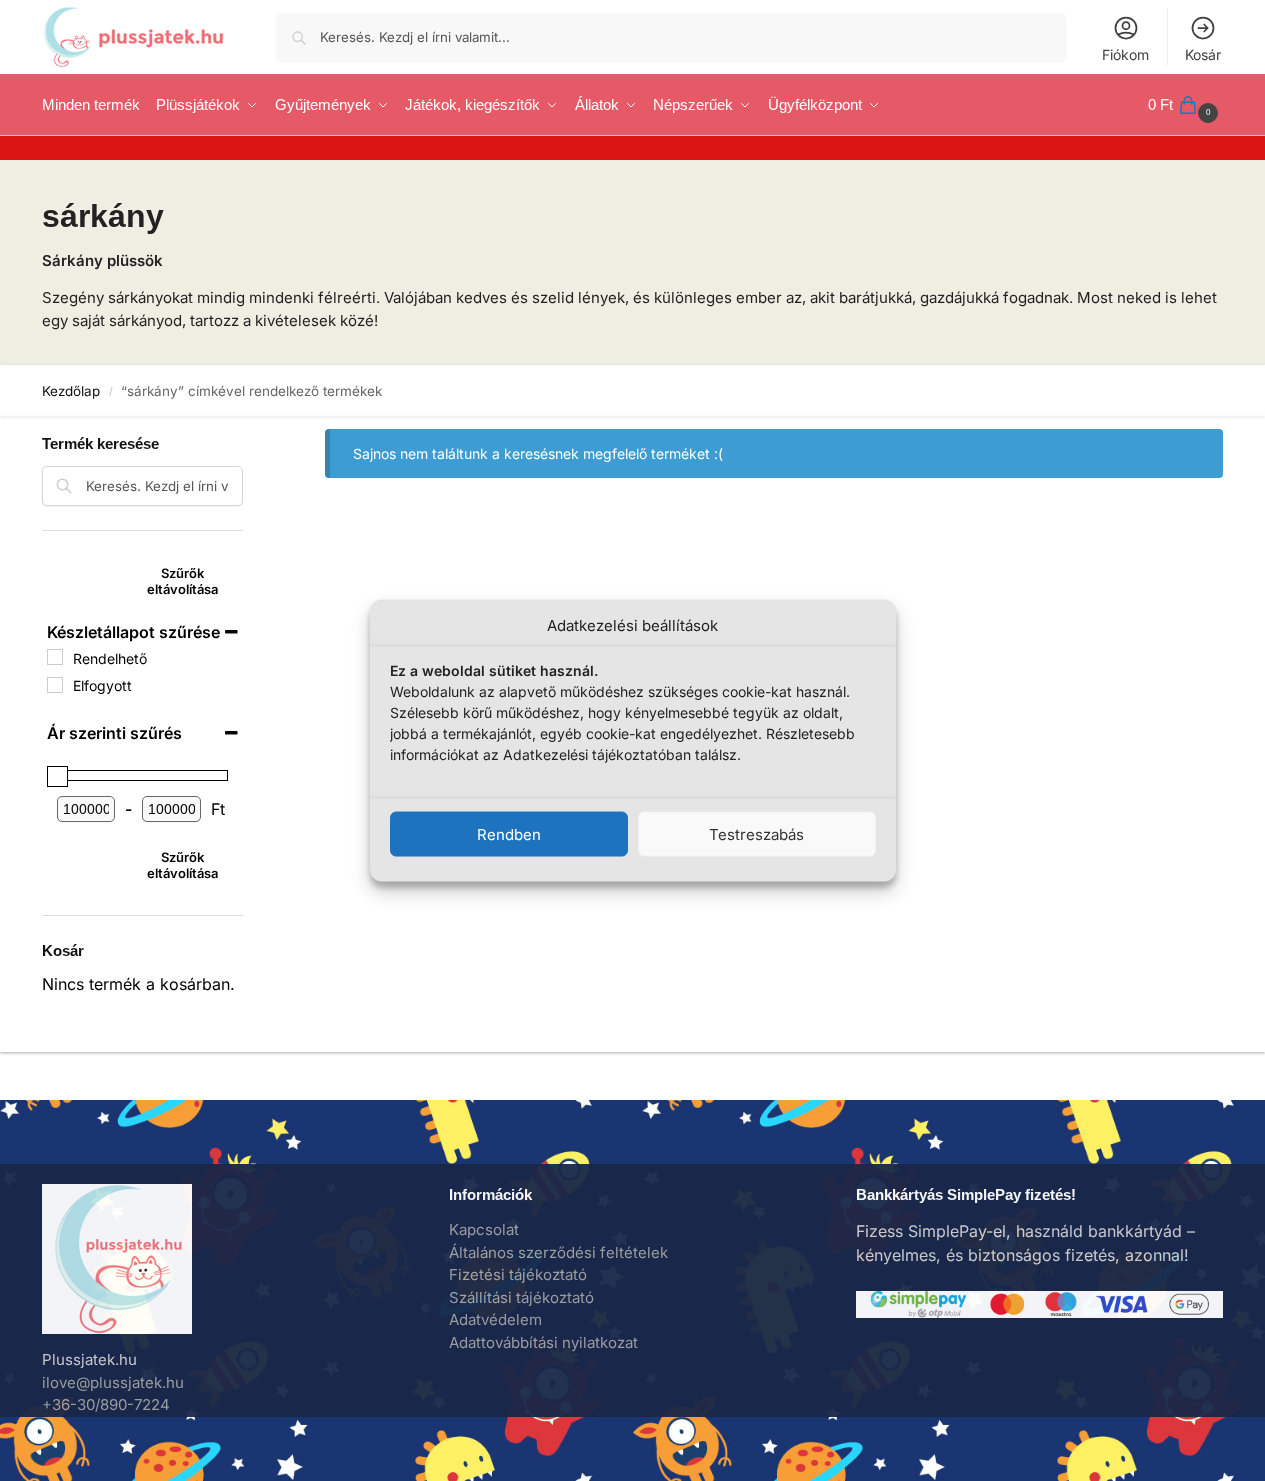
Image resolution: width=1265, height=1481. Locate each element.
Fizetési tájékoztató (518, 1274)
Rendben (509, 833)
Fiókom (1125, 54)
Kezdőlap (71, 391)
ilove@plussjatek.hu (113, 1382)
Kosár (1203, 54)
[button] (1185, 105)
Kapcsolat (484, 1229)
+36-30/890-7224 (106, 1404)
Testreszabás (756, 833)
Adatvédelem (495, 1319)
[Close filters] (249, 430)
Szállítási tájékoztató (521, 1297)
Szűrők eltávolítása (182, 581)
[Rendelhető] (55, 657)
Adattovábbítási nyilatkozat (543, 1342)
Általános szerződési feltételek (558, 1252)
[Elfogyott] (55, 685)
